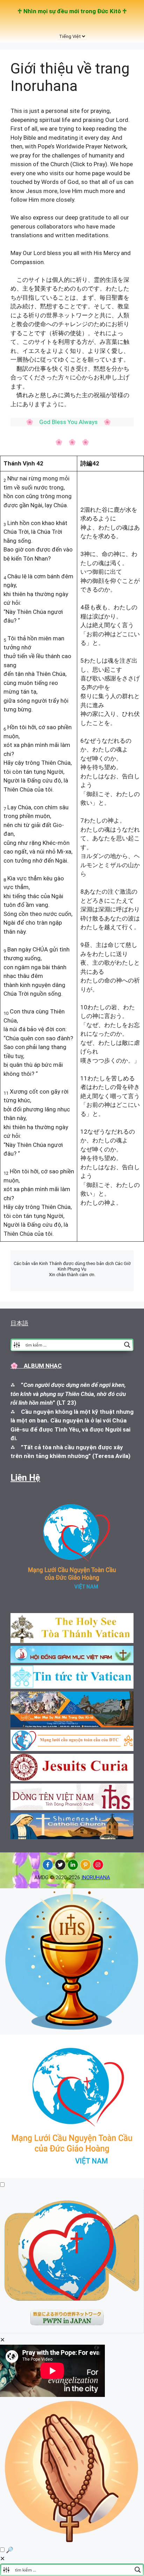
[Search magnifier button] (127, 1345)
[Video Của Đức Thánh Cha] (72, 2331)
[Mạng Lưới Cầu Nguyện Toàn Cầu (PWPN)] (72, 2176)
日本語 (19, 1323)
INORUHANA (96, 1877)
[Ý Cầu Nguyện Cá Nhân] (72, 2541)
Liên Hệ (25, 1478)
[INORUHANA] (48, 1865)
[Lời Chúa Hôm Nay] (72, 2030)
